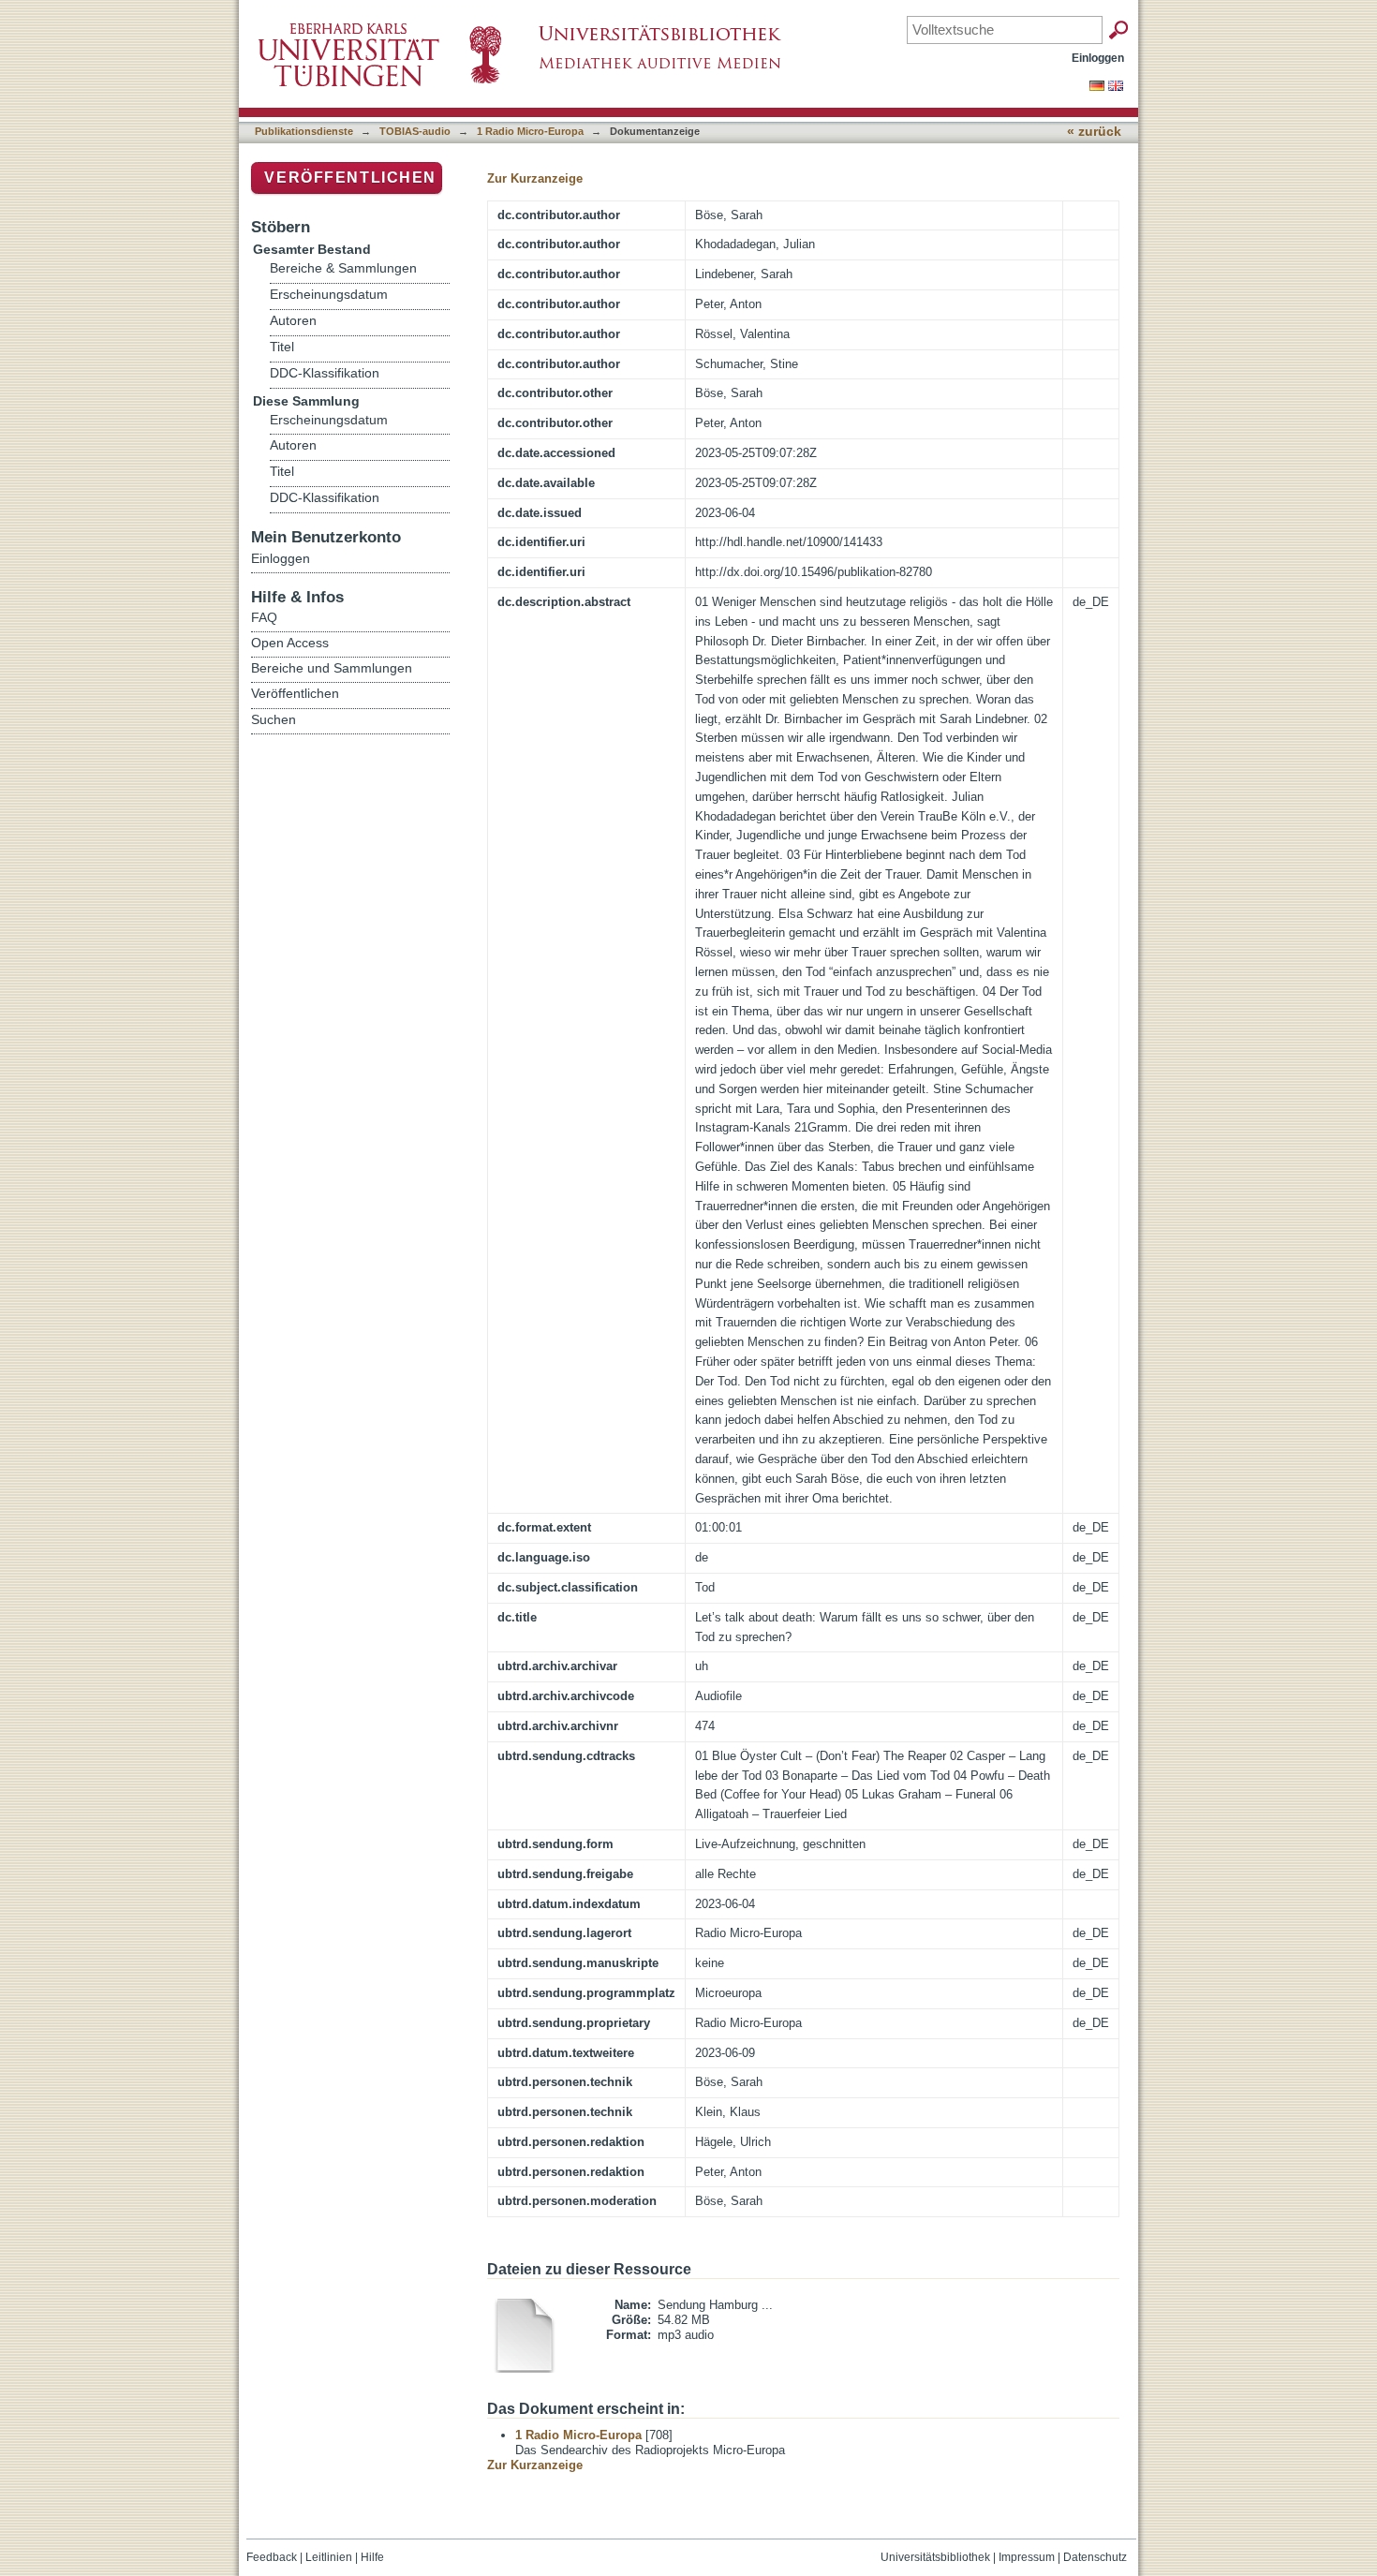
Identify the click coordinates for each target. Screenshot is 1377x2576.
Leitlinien (329, 2557)
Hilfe (372, 2557)
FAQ (264, 617)
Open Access (290, 643)
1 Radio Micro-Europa (530, 131)
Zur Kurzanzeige (535, 178)
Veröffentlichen (350, 178)
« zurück (1094, 132)
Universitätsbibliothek (935, 2557)
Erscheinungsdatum (329, 295)
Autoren (293, 321)
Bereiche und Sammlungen (332, 668)
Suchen (274, 719)
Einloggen (1098, 58)
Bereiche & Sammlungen (343, 268)
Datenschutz (1095, 2557)
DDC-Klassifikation (325, 373)
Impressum (1027, 2557)
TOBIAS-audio (415, 131)
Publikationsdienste (304, 131)
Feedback (272, 2557)
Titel (282, 347)
